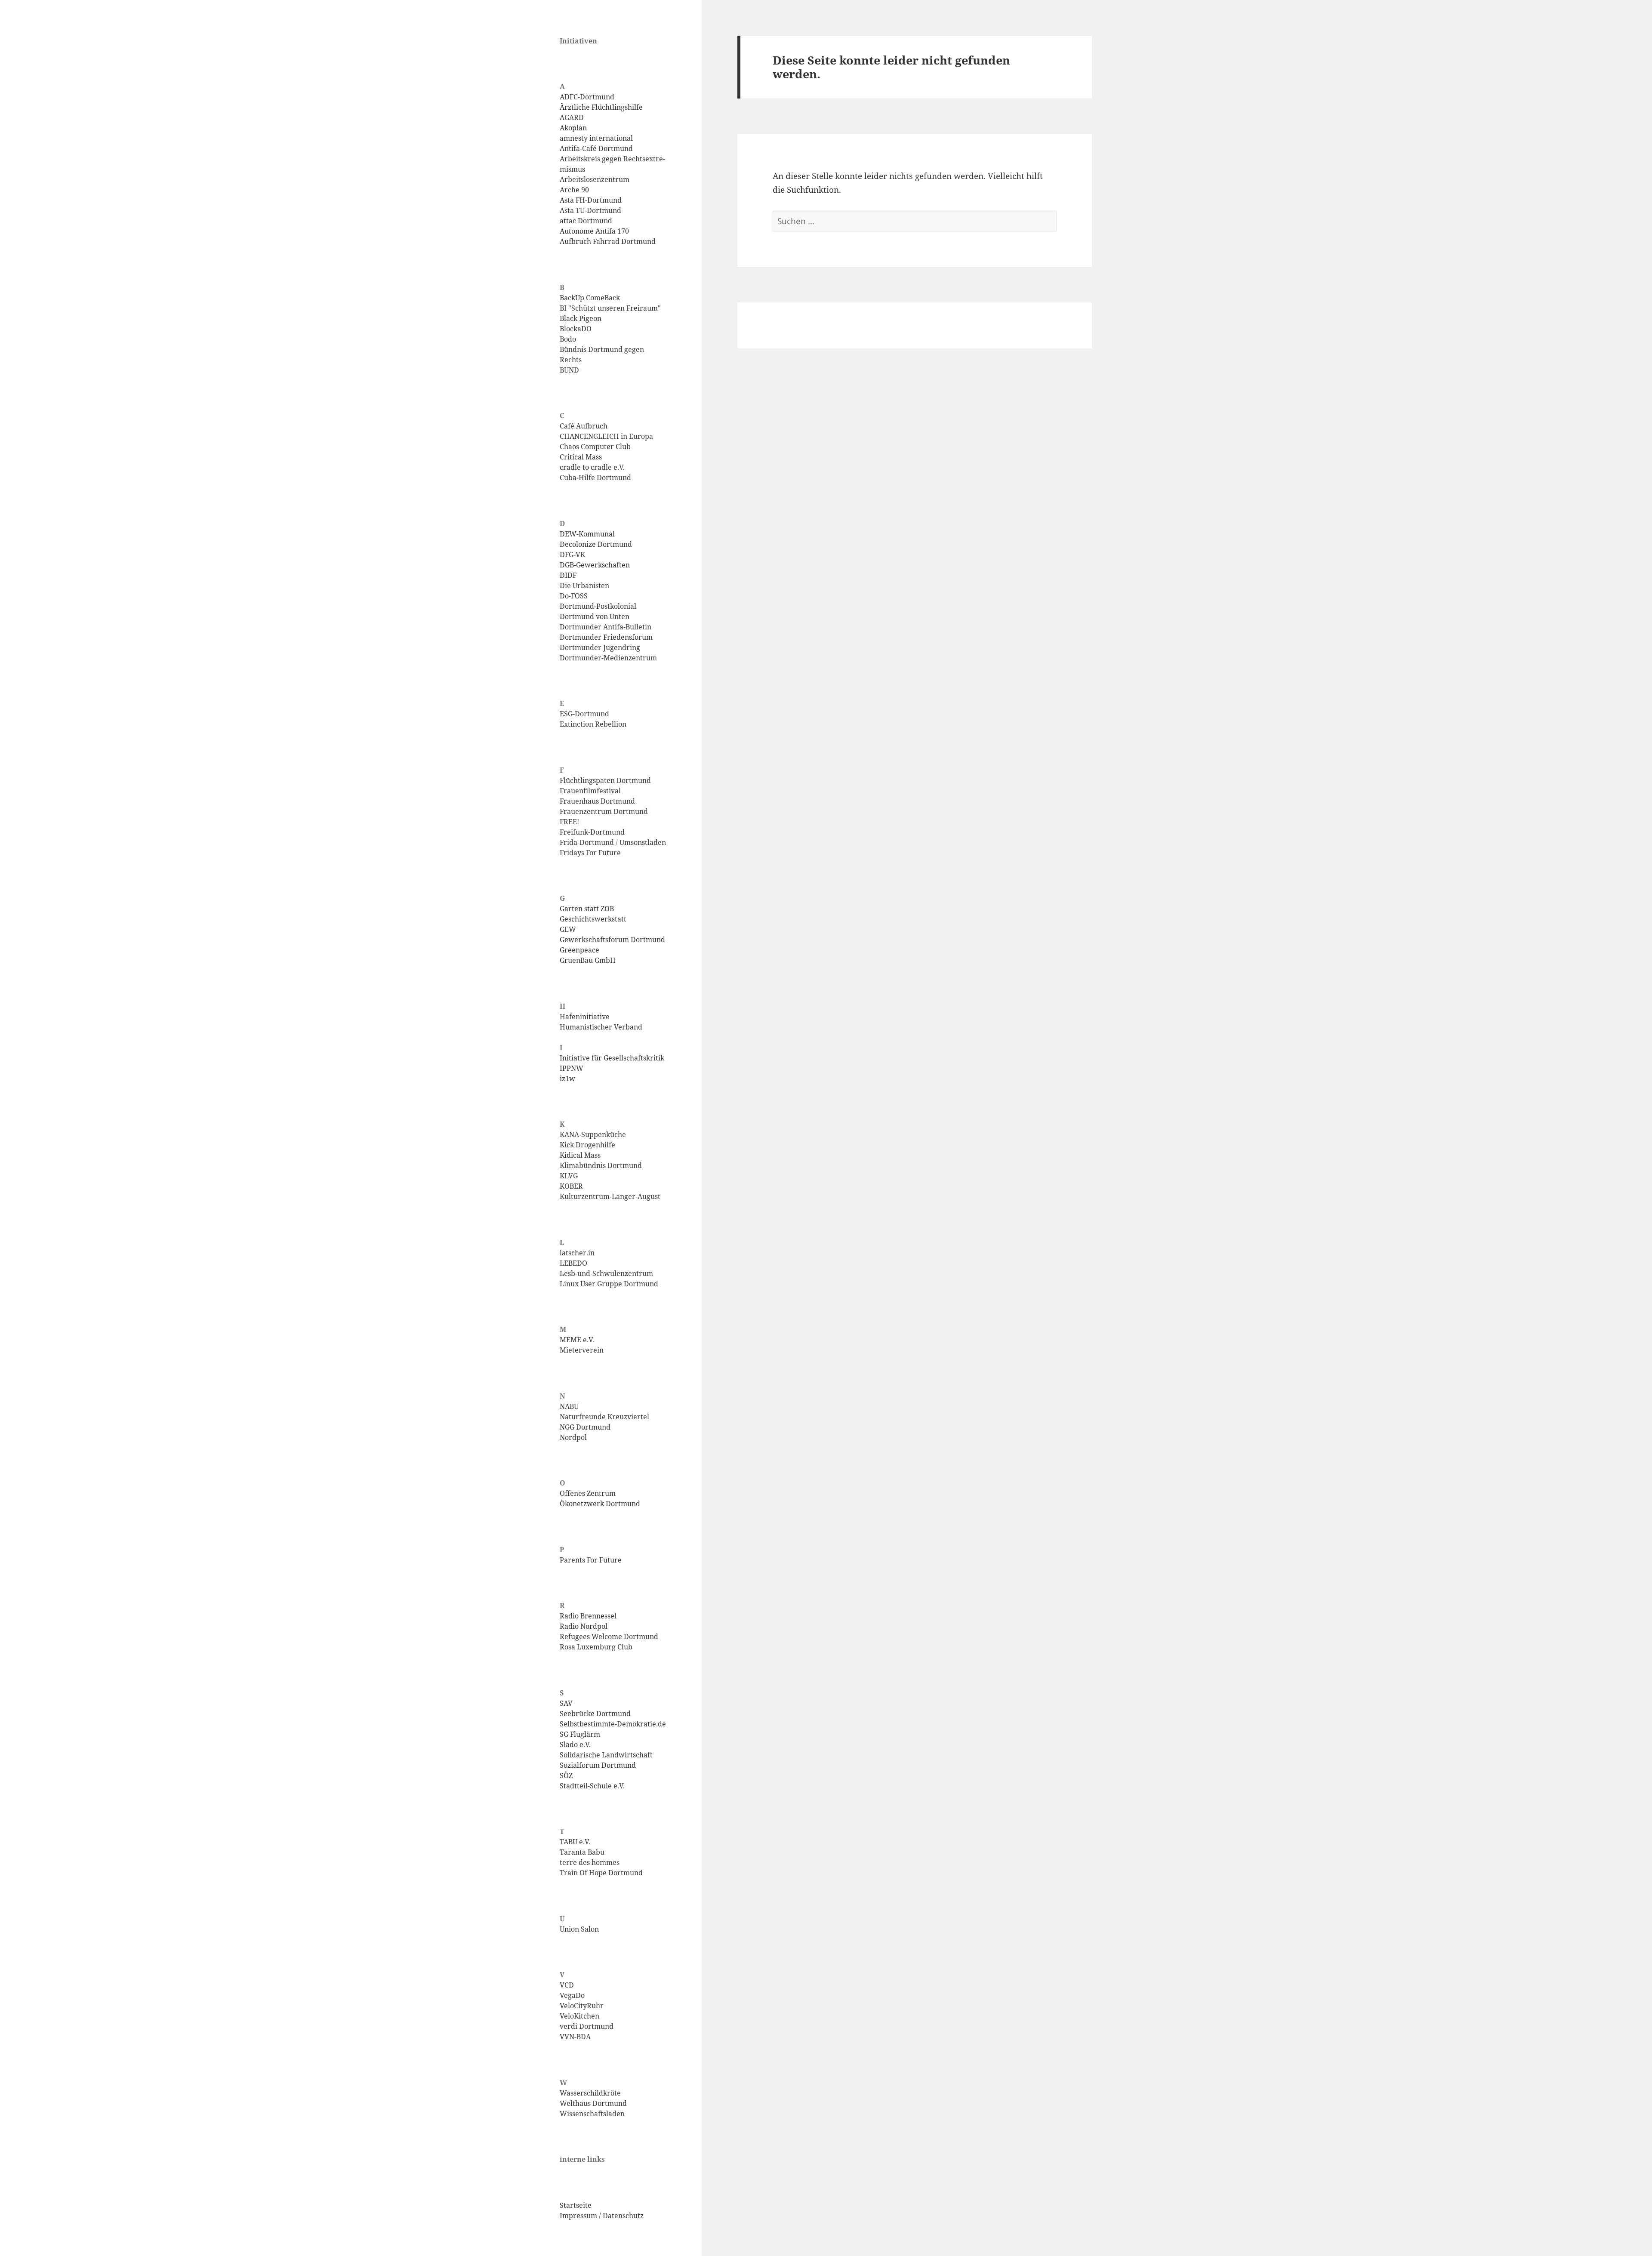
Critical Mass (581, 457)
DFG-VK (572, 555)
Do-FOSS (574, 596)
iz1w (567, 1079)
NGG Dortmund (585, 1427)
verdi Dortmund (587, 2026)
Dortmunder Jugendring (600, 647)
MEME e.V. (577, 1340)
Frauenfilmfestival (590, 791)
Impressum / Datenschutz (602, 2216)
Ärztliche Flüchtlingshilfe (601, 107)
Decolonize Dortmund (596, 544)
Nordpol (573, 1437)
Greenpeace (579, 950)
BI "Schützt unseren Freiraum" (610, 308)
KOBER (571, 1186)
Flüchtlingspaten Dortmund (605, 780)
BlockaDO (576, 329)
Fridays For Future (590, 853)
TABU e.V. (575, 1842)
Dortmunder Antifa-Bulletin (606, 627)
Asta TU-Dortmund (590, 210)
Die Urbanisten (584, 586)
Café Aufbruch (584, 426)
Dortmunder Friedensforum (606, 637)
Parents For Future (591, 1560)
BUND (569, 370)
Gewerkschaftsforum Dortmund (612, 940)
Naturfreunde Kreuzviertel (604, 1417)
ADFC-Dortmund (587, 97)
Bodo (568, 339)
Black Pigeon (581, 318)
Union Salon (579, 1929)
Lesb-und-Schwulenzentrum (606, 1273)
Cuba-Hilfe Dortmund (595, 478)
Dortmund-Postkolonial (598, 606)
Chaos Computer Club (595, 447)
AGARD (572, 117)
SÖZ (566, 1775)
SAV (566, 1703)
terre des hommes (590, 1862)
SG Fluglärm (580, 1734)
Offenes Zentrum (588, 1493)
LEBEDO (573, 1263)
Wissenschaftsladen (592, 2114)
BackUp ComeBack (590, 298)
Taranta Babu (582, 1852)
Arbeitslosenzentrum (595, 179)
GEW (568, 929)
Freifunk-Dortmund (592, 832)
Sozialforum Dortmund (598, 1765)
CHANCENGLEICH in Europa (606, 436)
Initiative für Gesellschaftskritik (612, 1058)
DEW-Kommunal (587, 534)
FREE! (569, 822)
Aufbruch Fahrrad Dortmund (608, 241)
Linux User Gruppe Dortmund (609, 1284)
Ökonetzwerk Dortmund (600, 1504)
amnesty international (596, 138)
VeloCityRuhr (582, 2006)
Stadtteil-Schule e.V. (592, 1786)
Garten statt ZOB (587, 909)
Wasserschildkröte (590, 2093)
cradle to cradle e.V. (592, 467)
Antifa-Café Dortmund (596, 148)
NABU (569, 1406)
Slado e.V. (575, 1744)
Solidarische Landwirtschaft (606, 1755)
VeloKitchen (579, 2016)
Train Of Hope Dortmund (601, 1873)
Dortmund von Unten (595, 616)
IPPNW (572, 1068)
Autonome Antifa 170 (594, 231)
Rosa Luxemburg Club (596, 1647)
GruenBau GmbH (588, 960)
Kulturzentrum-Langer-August (610, 1196)
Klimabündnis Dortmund (601, 1165)
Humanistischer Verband (601, 1027)
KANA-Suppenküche (593, 1134)
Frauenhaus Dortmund (597, 801)
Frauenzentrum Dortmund (604, 811)
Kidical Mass (580, 1155)
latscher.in (577, 1253)
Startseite (576, 2205)
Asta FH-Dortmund (591, 200)
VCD (567, 1985)
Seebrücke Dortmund (595, 1714)
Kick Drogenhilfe (587, 1145)
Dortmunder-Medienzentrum (608, 658)
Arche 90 (574, 190)
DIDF (568, 575)
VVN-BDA (575, 2037)
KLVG (569, 1176)
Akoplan (573, 128)
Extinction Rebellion (593, 724)
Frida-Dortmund (587, 842)
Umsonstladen (643, 842)
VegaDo (572, 1995)
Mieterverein (582, 1350)
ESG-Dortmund (584, 714)
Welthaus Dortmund (593, 2103)
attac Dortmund (586, 221)
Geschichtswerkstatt (593, 919)
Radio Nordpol (584, 1626)
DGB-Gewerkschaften (595, 565)
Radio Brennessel (588, 1616)
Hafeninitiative (585, 1017)
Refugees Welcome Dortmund (609, 1637)
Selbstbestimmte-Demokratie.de (613, 1724)
